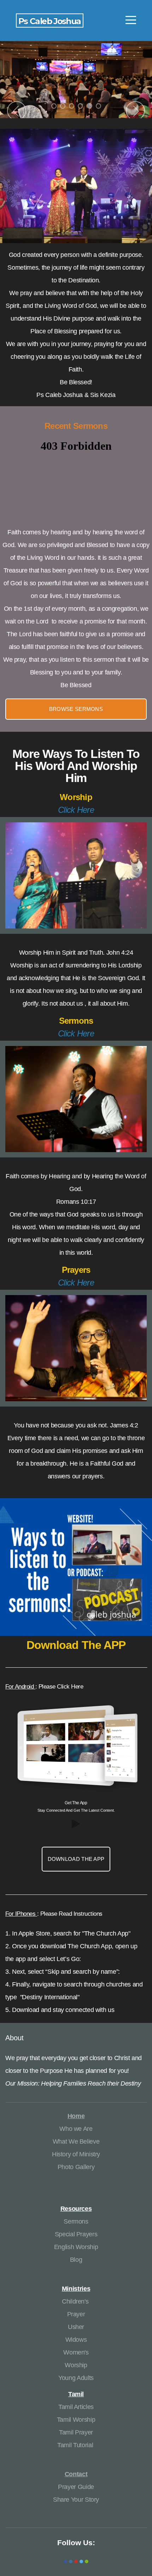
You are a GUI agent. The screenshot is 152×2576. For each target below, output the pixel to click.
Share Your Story (76, 2500)
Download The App (76, 1859)
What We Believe (76, 2141)
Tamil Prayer (76, 2432)
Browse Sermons (76, 709)
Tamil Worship (76, 2420)
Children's (76, 2301)
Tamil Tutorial (75, 2445)
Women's (76, 2352)
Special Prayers (76, 2234)
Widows (76, 2340)
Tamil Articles (76, 2407)
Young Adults (76, 2378)
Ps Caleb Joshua (50, 21)
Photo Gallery (76, 2167)
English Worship (76, 2247)
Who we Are (76, 2129)
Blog (76, 2260)
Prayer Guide (76, 2487)
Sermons (76, 2221)
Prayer (76, 2314)
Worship (76, 2365)
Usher (76, 2327)
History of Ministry (76, 2154)
